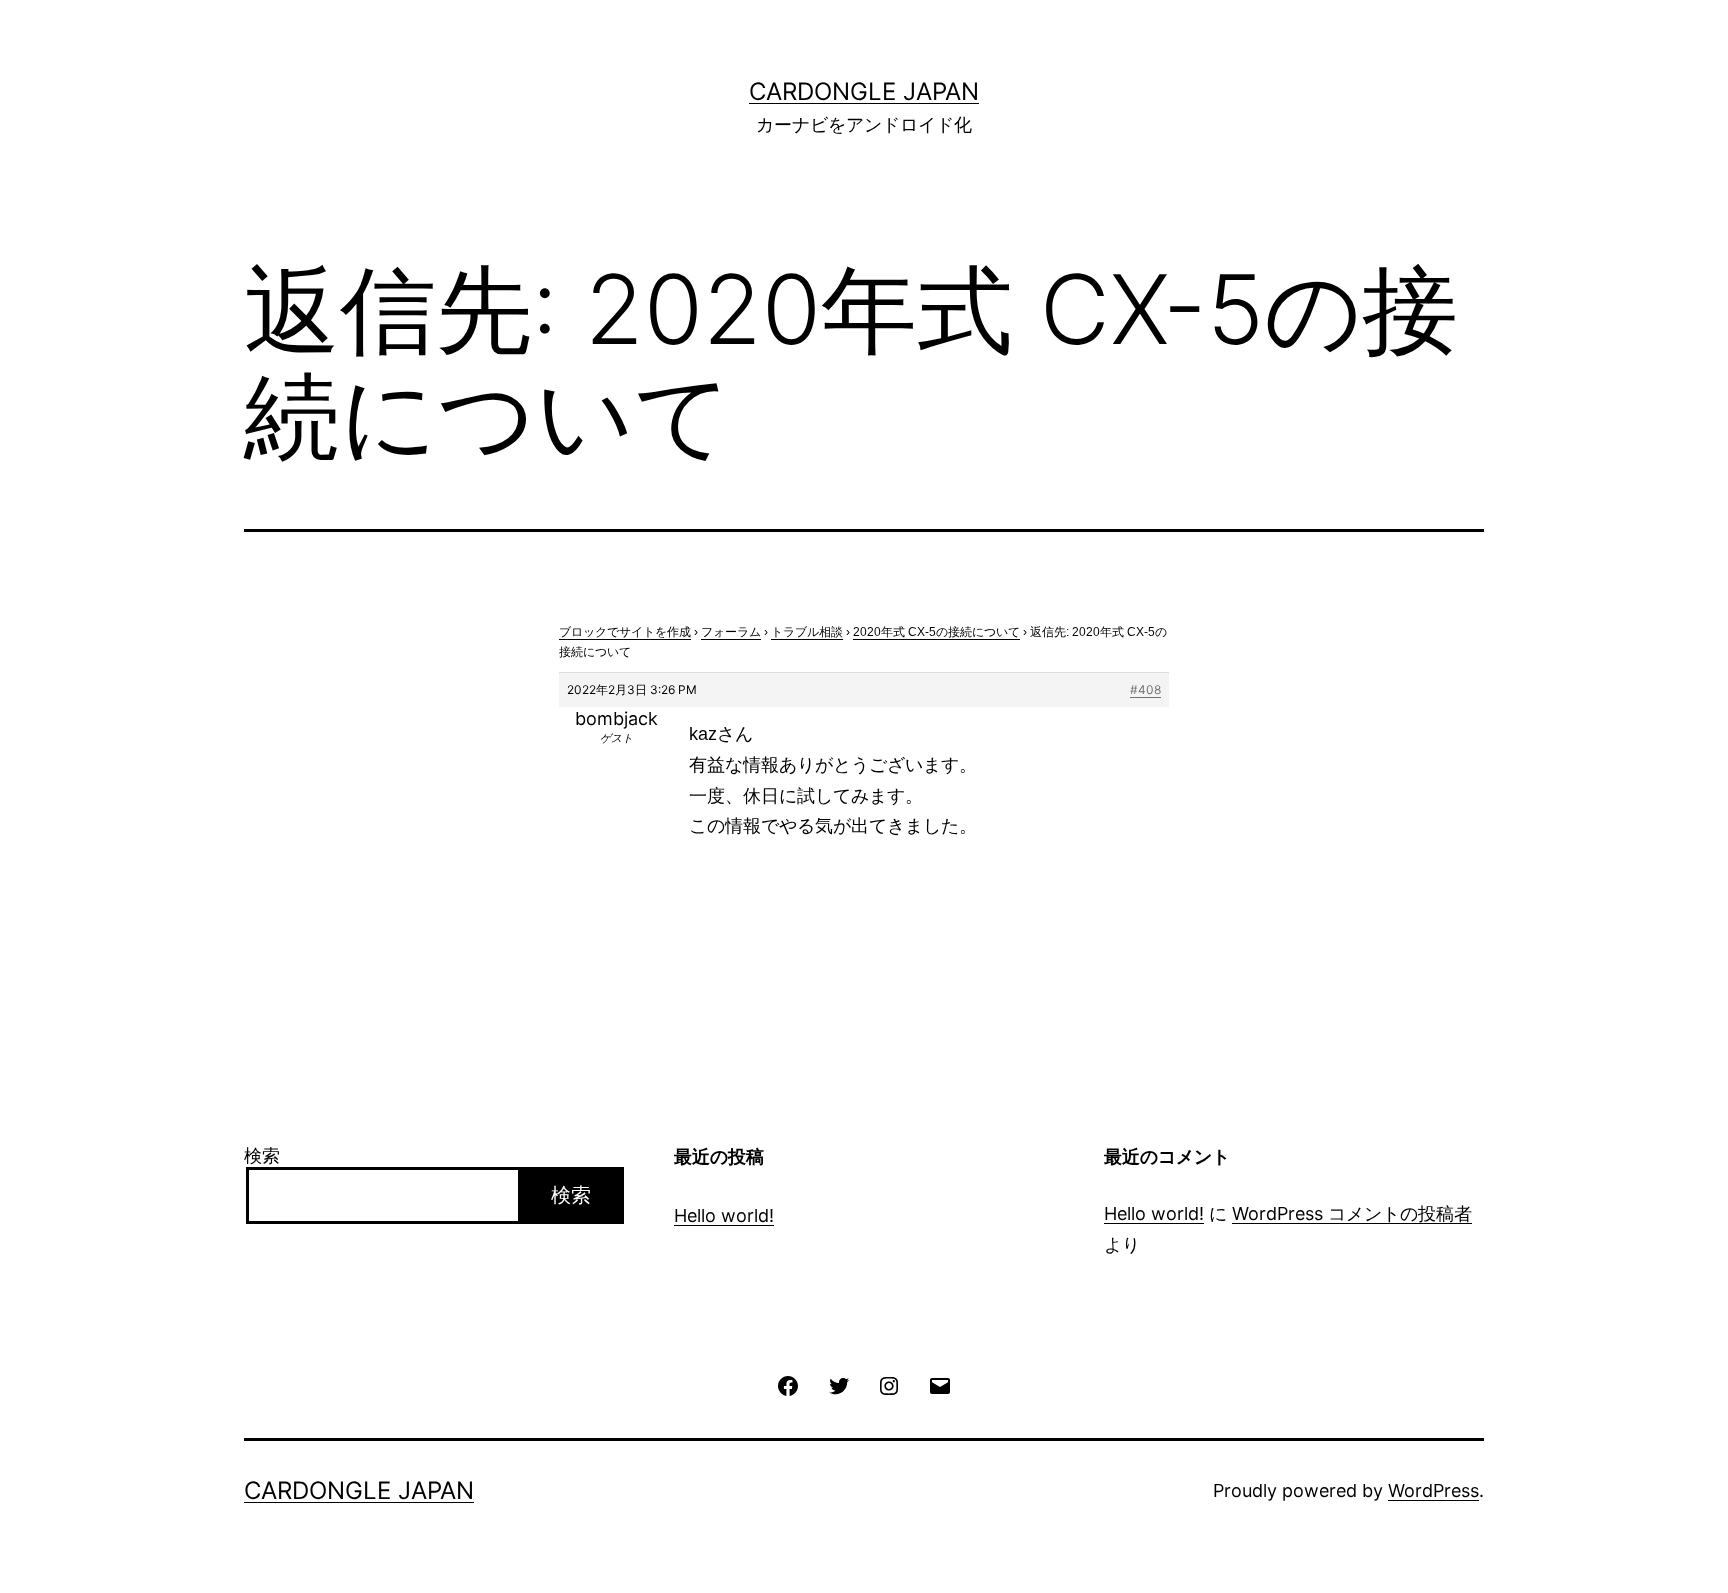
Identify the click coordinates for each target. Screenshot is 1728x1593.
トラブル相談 (807, 632)
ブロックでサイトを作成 (625, 632)
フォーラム (731, 632)
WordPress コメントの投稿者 (1352, 1213)
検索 (262, 1155)
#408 (1145, 689)
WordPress (1433, 1490)
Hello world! (724, 1215)
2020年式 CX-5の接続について (936, 632)
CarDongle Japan (864, 91)
